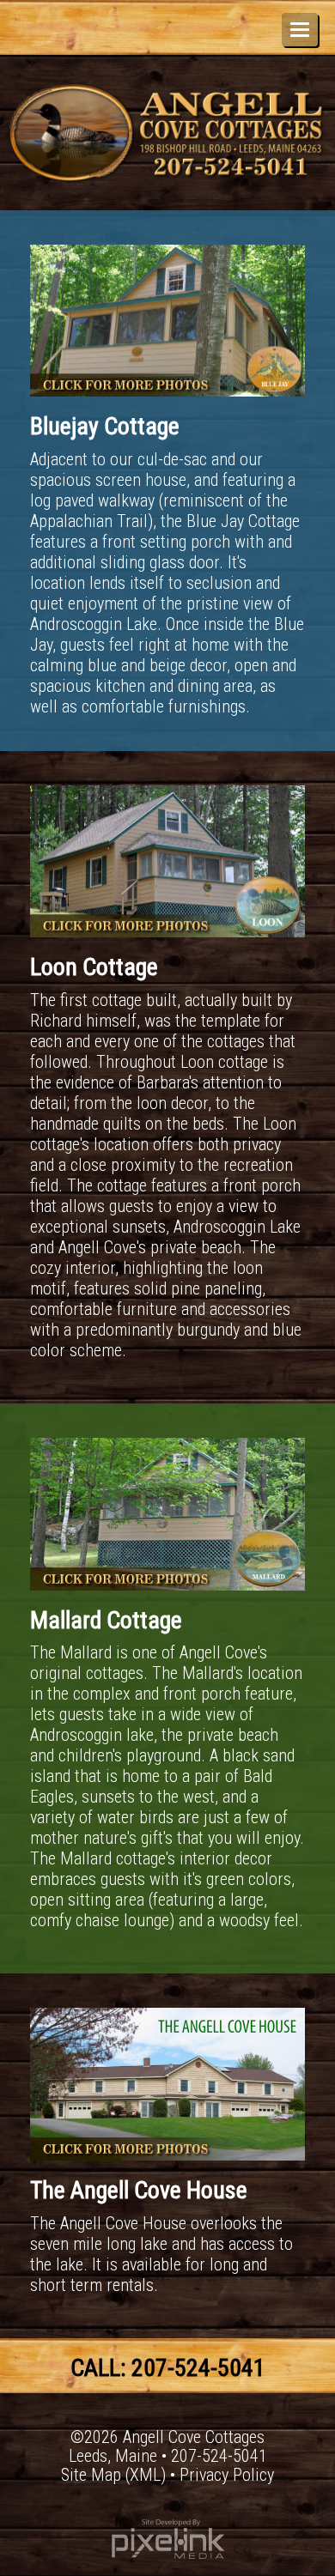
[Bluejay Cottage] (167, 318)
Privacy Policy (227, 2475)
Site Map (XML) (113, 2475)
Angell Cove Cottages (194, 2437)
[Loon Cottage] (167, 859)
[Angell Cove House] (167, 2082)
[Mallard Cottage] (167, 1512)
